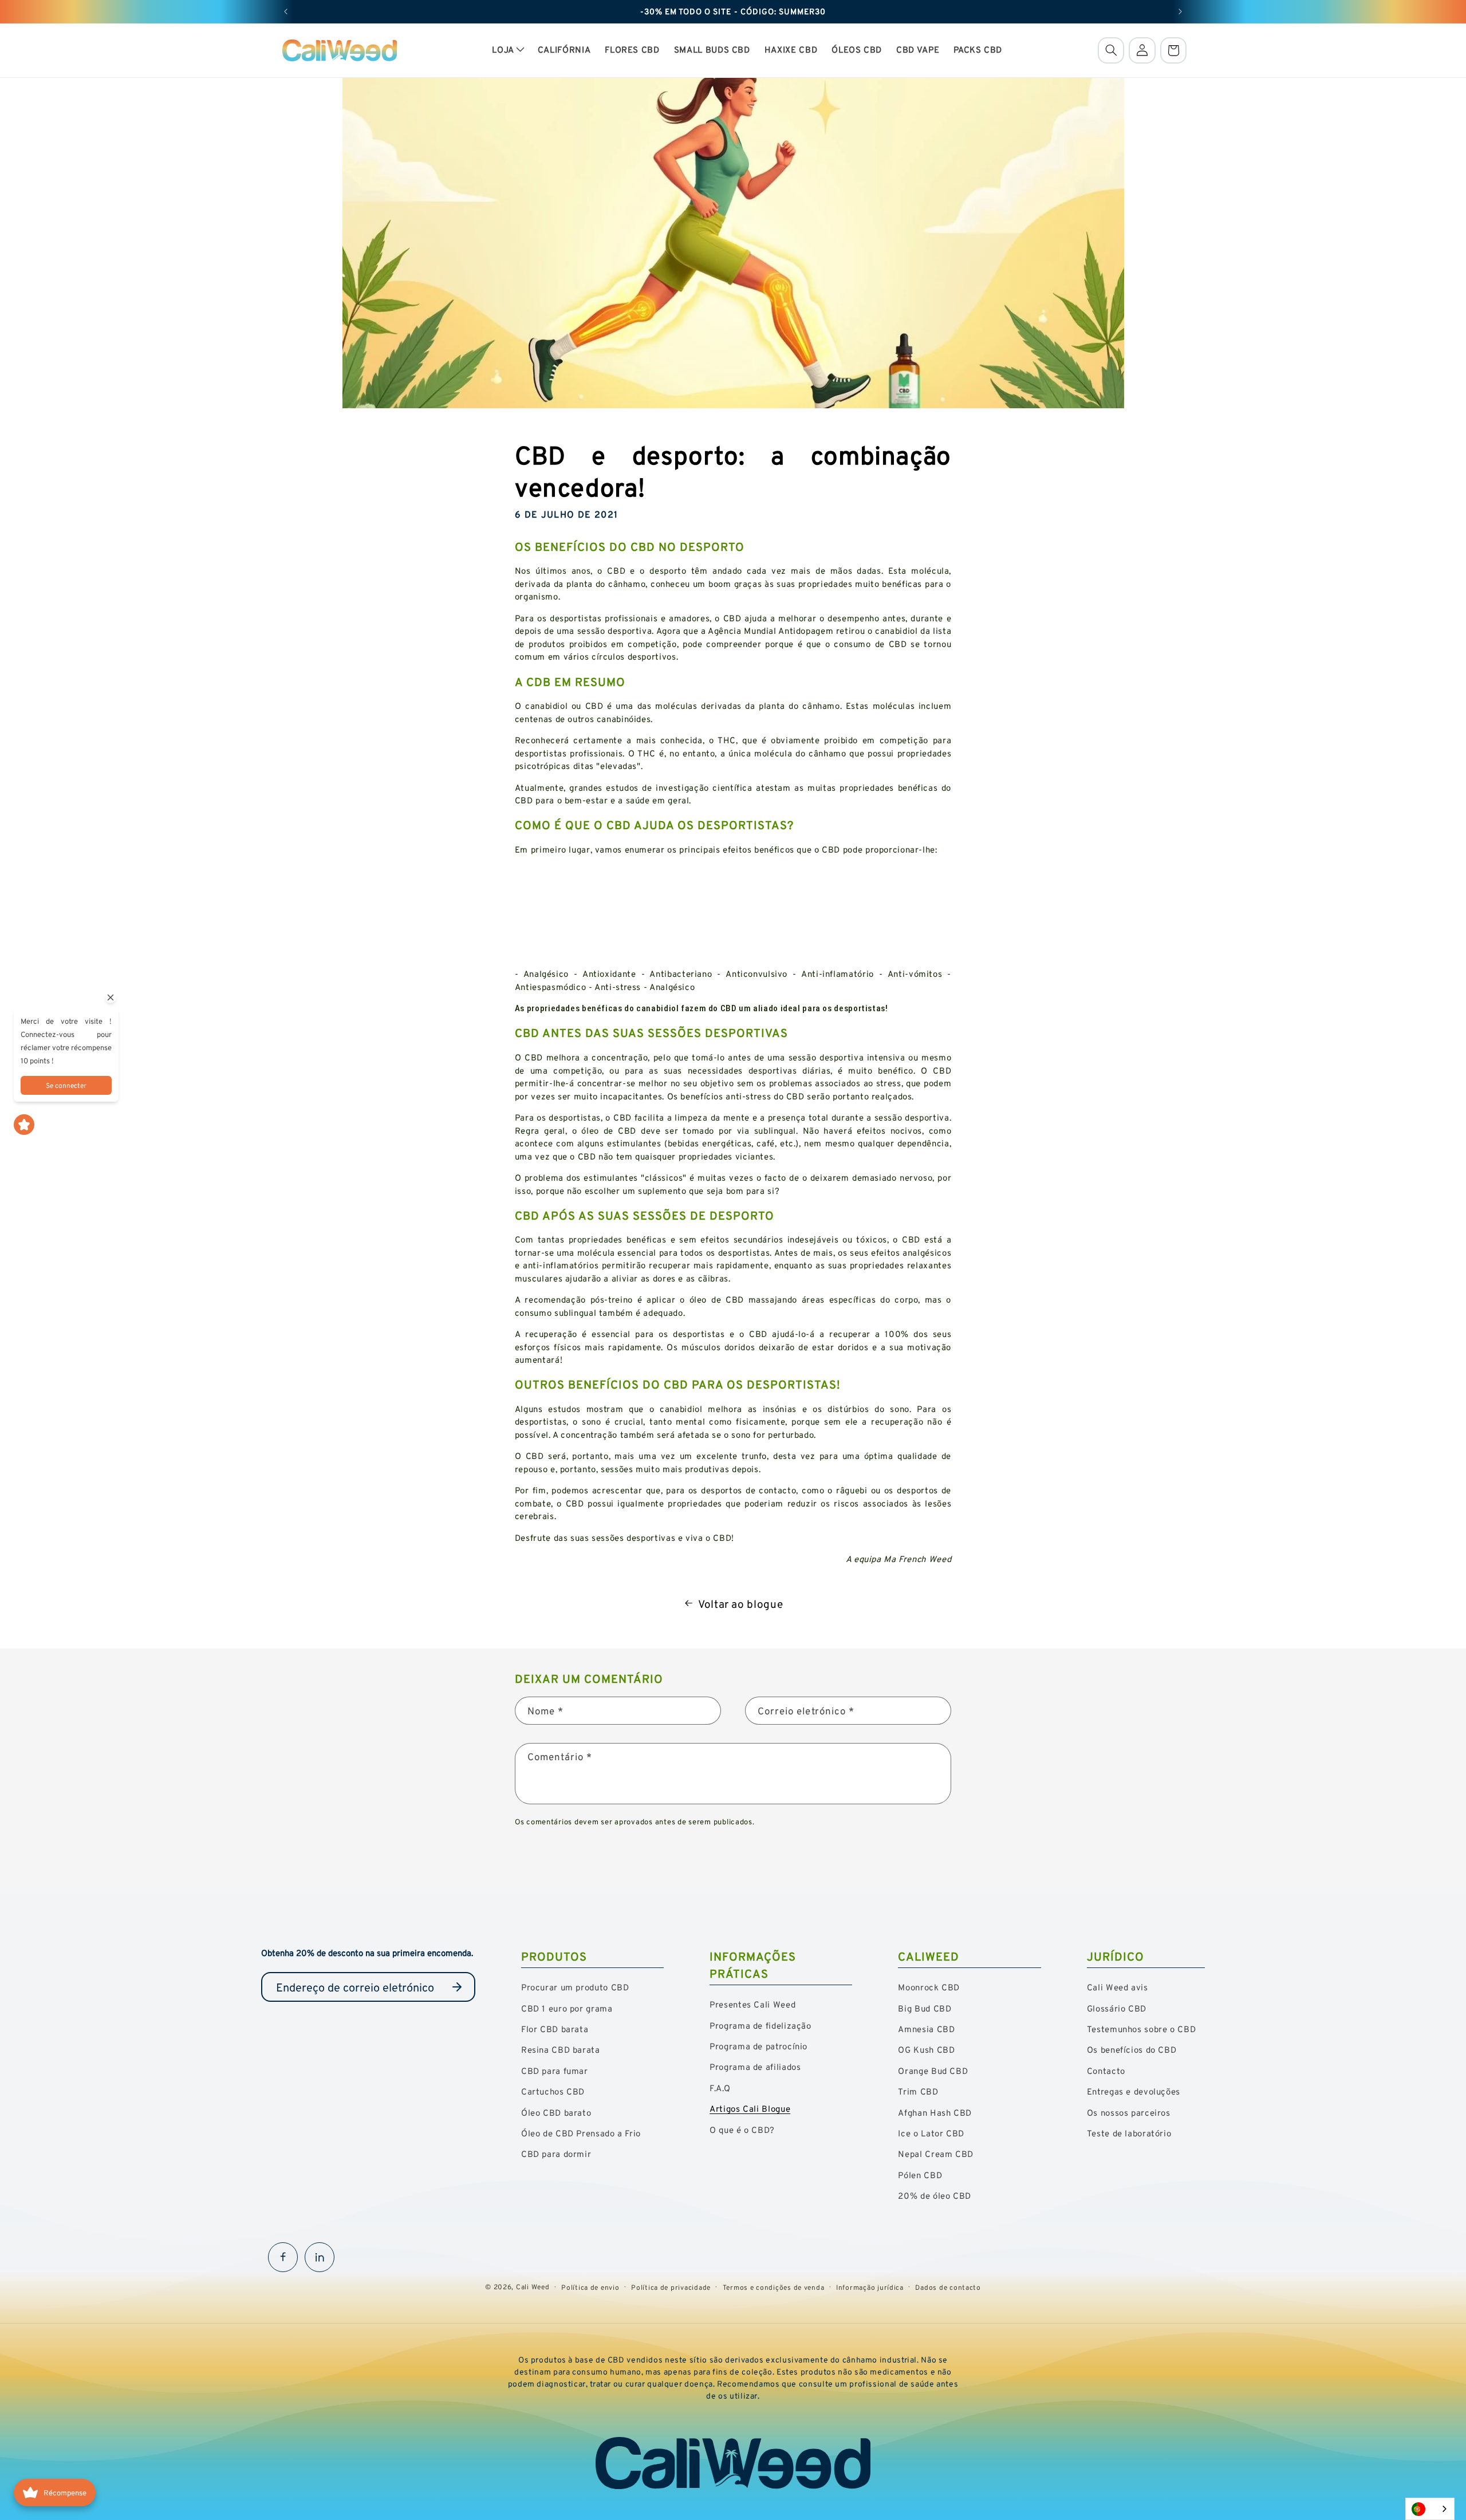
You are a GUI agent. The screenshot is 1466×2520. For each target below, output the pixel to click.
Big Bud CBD (925, 2008)
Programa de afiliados (755, 2067)
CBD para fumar (555, 2071)
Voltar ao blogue (740, 1604)
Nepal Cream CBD (935, 2154)
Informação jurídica (870, 2287)
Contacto (1106, 2071)
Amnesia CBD (926, 2029)
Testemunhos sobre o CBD (1142, 2029)
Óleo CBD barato (556, 2113)
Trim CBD (918, 2091)
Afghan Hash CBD (935, 2113)
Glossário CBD (1117, 2008)
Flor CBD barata (555, 2029)
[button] (508, 50)
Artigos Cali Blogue (750, 2109)
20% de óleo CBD (934, 2196)
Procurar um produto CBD (575, 1987)
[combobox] (1430, 2509)
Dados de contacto (948, 2287)
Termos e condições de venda (774, 2287)
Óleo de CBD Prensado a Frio (581, 2133)
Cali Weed (533, 2287)
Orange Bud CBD (933, 2071)
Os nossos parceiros (1129, 2113)
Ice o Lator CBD (931, 2133)
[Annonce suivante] (1180, 11)
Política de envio (590, 2287)
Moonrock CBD (929, 1987)
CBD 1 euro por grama (567, 2008)
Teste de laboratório (1129, 2133)
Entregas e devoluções (1134, 2091)
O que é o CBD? (742, 2130)
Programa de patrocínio (758, 2046)
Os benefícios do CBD (1132, 2050)
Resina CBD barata (561, 2050)
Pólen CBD (920, 2175)
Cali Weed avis (1118, 1987)
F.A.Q (720, 2088)
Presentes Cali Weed (752, 2004)
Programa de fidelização (760, 2026)
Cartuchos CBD (553, 2091)
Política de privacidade (671, 2287)
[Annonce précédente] (286, 11)
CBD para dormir (556, 2154)
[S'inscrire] (457, 1987)
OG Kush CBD (926, 2050)
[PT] (1430, 2509)
